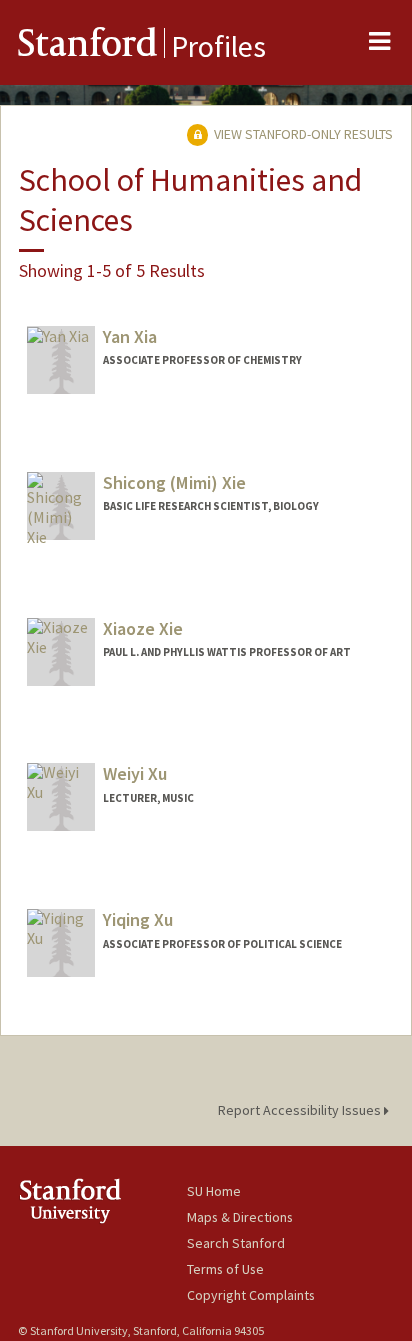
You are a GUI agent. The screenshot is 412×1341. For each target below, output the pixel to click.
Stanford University (102, 1200)
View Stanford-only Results (302, 134)
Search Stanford (236, 1243)
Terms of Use (225, 1269)
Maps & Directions (240, 1217)
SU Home (214, 1191)
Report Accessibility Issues (301, 1110)
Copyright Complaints (251, 1295)
